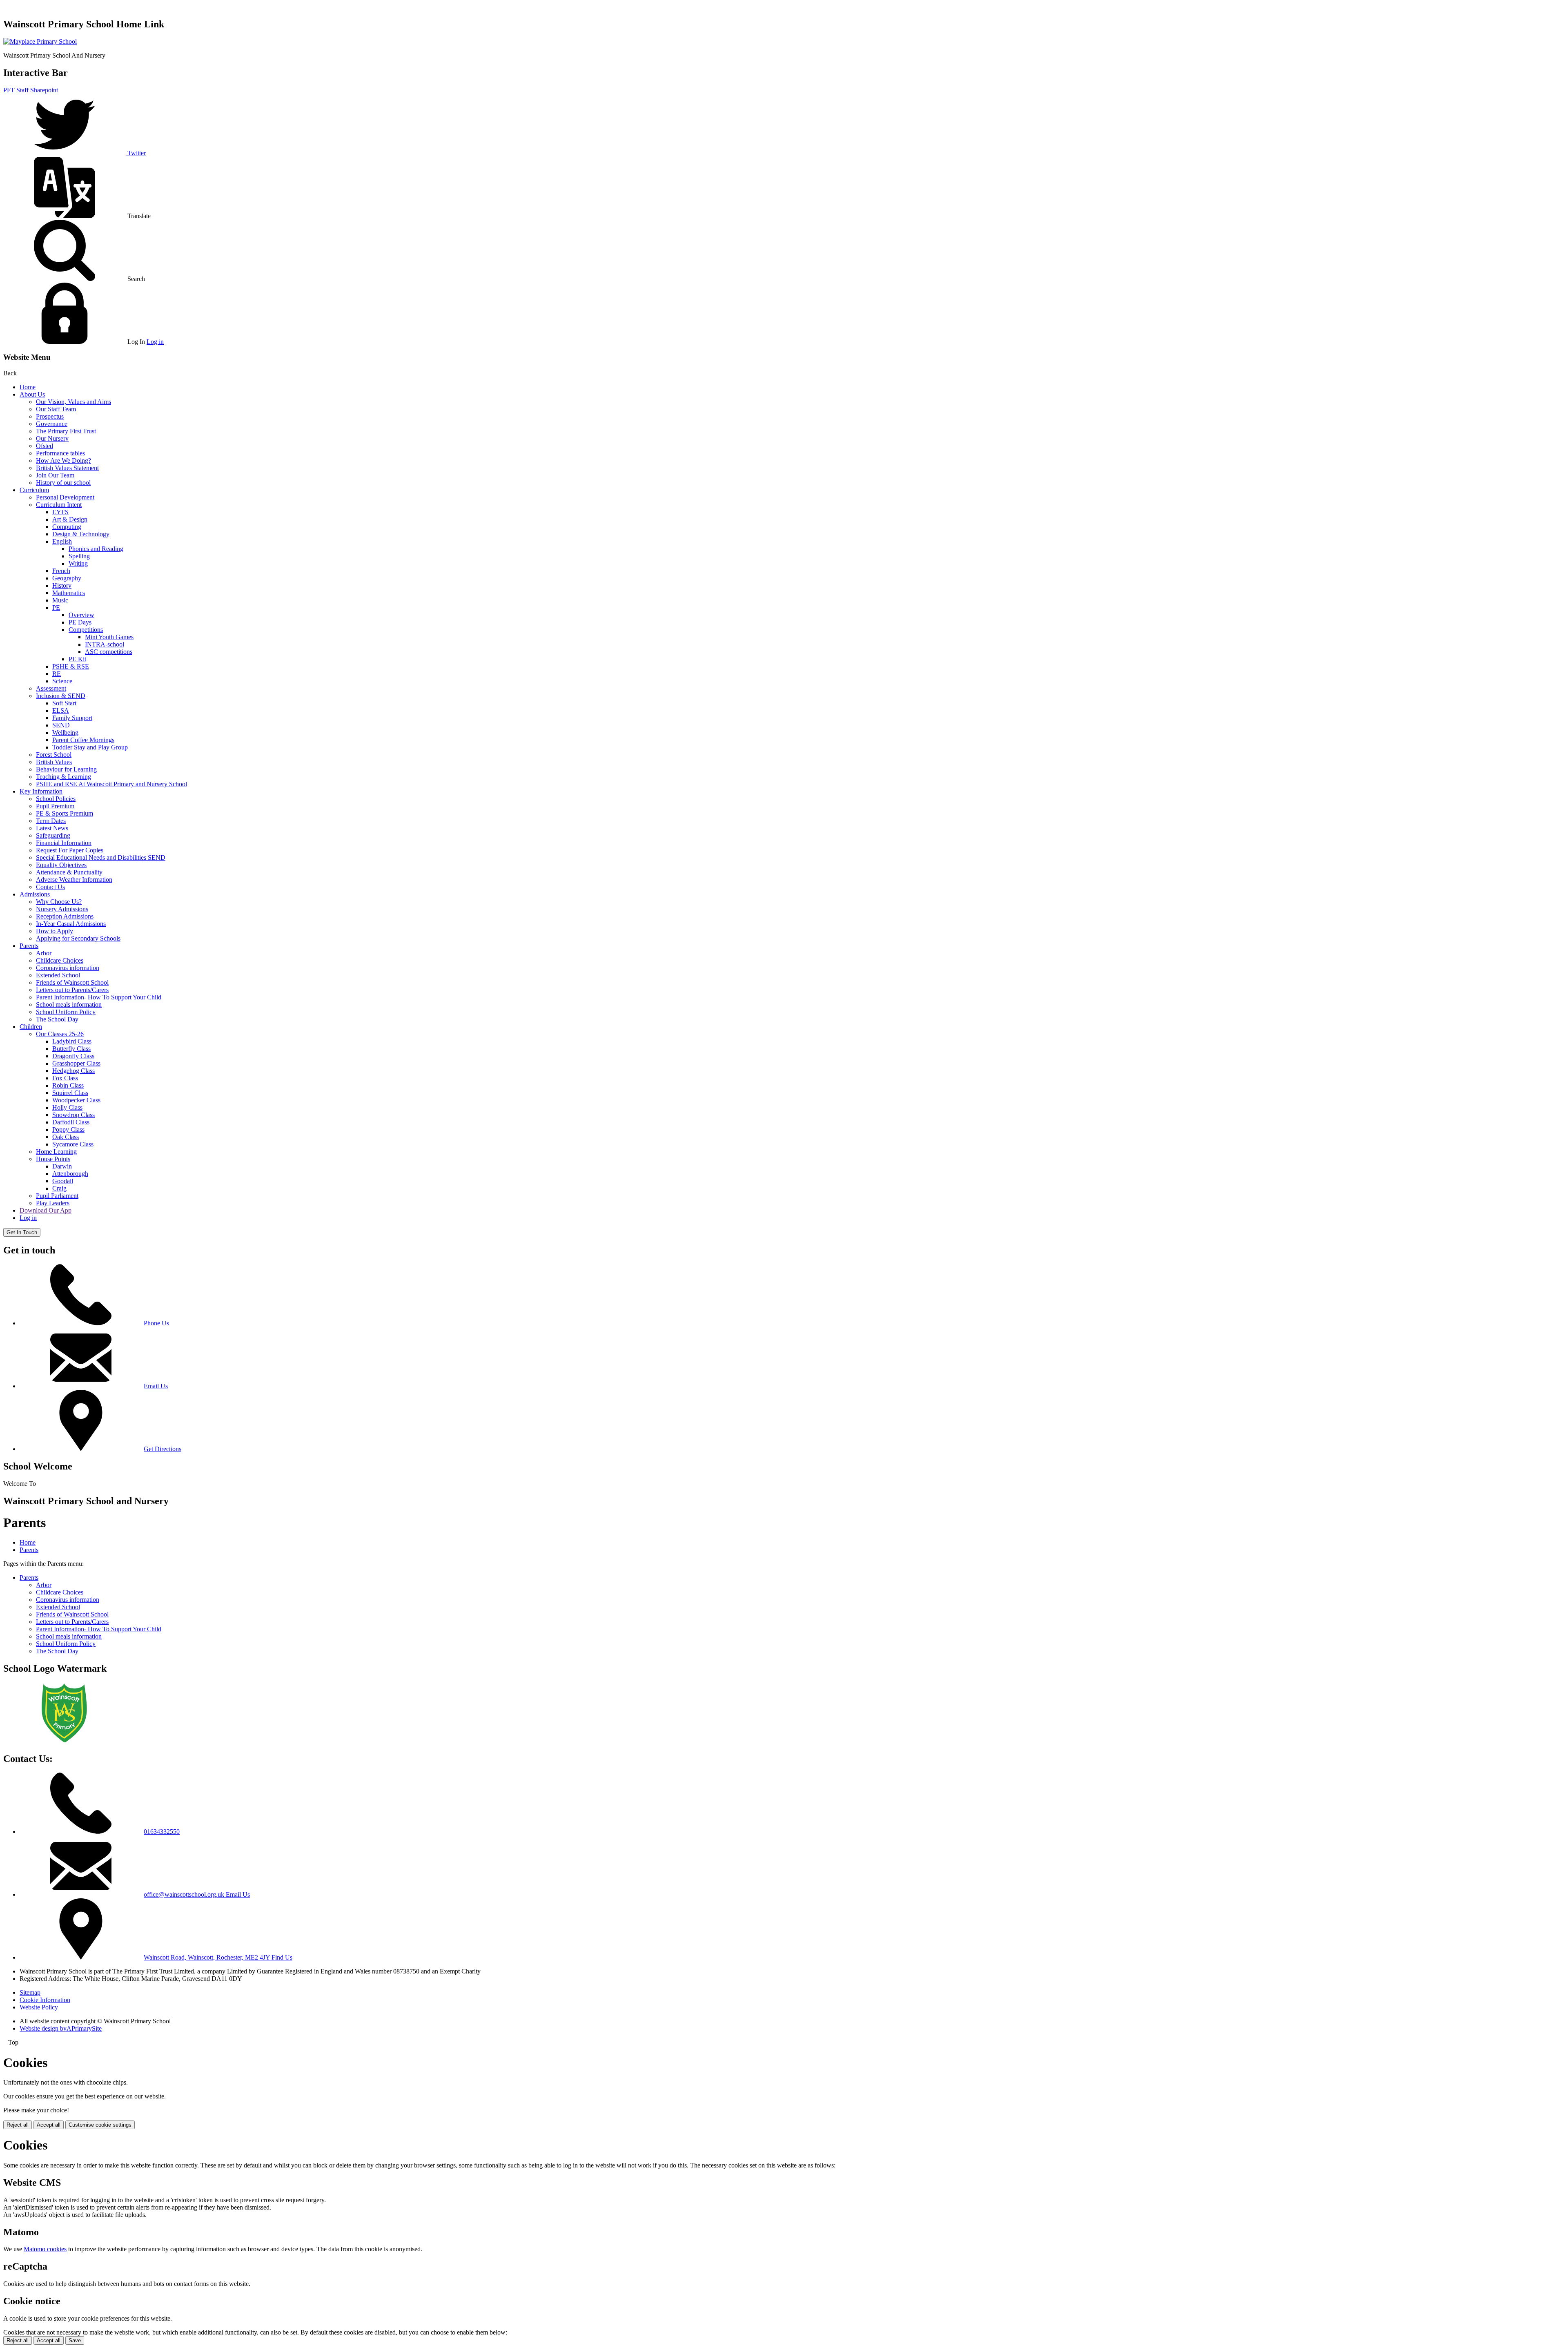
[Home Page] (40, 41)
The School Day (57, 1019)
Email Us (156, 1386)
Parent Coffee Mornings (83, 740)
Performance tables (60, 453)
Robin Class (68, 1085)
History (62, 585)
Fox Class (65, 1078)
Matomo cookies (45, 2249)
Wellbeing (65, 732)
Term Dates (51, 821)
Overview (81, 615)
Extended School (58, 975)
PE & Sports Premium (65, 813)
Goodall (63, 1181)
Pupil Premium (55, 806)
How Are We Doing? (63, 460)
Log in (155, 342)
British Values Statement (67, 468)
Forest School (54, 755)
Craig (59, 1188)
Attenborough (70, 1174)
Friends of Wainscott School (72, 982)
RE (57, 674)
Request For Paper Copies (70, 850)
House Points (53, 1159)
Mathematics (69, 593)
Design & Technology (81, 534)
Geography (67, 578)
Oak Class (66, 1137)
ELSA (61, 710)
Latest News (52, 828)
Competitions (86, 630)
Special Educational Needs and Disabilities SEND (101, 857)
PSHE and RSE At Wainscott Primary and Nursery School (111, 784)
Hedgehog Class (73, 1071)
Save (75, 2340)
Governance (52, 424)
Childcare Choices (60, 960)
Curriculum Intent (59, 505)
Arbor (44, 953)
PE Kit (77, 659)
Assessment (51, 688)
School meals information (69, 1005)
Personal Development (65, 497)
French (61, 571)
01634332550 (162, 1832)
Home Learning (56, 1152)
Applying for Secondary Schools (78, 938)
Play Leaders (53, 1203)
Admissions (35, 894)
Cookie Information (45, 2000)
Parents (29, 946)
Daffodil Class (71, 1122)
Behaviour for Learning (66, 769)
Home (28, 387)
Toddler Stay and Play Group (90, 747)
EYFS (60, 512)
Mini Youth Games (109, 637)
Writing (78, 563)
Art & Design (70, 519)
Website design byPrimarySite (61, 2028)
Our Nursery (52, 438)
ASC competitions (109, 652)
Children (31, 1027)
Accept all (49, 2125)
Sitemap (30, 1992)
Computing (67, 527)
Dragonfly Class (73, 1056)
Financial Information (64, 843)
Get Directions (163, 1449)
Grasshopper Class (76, 1063)
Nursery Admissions (62, 909)
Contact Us (50, 887)
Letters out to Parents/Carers (72, 990)
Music (60, 600)
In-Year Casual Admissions (71, 924)
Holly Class (67, 1107)
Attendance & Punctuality (69, 872)
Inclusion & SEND (61, 696)
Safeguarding (53, 835)
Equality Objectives (61, 865)
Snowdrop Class (73, 1115)
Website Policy (39, 2007)
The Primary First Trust (66, 431)
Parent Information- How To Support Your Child (99, 997)
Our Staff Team (56, 409)
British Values (54, 762)
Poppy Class (68, 1129)
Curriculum (34, 490)
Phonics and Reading (96, 549)
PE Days (80, 622)
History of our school (63, 483)
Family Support (72, 718)
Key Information (41, 791)
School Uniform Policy (66, 1012)
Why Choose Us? (59, 902)
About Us (32, 394)
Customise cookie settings (100, 2125)
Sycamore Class (73, 1144)
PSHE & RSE (71, 666)
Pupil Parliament (57, 1196)
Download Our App (46, 1210)
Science (62, 681)
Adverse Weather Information (74, 880)
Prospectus (50, 416)
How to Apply (55, 931)
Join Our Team (55, 475)
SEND (61, 725)
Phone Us (156, 1323)
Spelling (79, 556)
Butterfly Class (71, 1049)
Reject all (18, 2125)
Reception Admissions (65, 916)
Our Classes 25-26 (60, 1034)
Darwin (62, 1166)
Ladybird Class (72, 1041)
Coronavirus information (68, 968)
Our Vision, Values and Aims (73, 402)
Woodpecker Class (76, 1100)
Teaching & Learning (63, 777)
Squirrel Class (70, 1093)
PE (56, 608)
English (62, 541)
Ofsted (45, 446)
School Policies (56, 799)
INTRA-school (105, 644)
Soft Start (64, 703)
